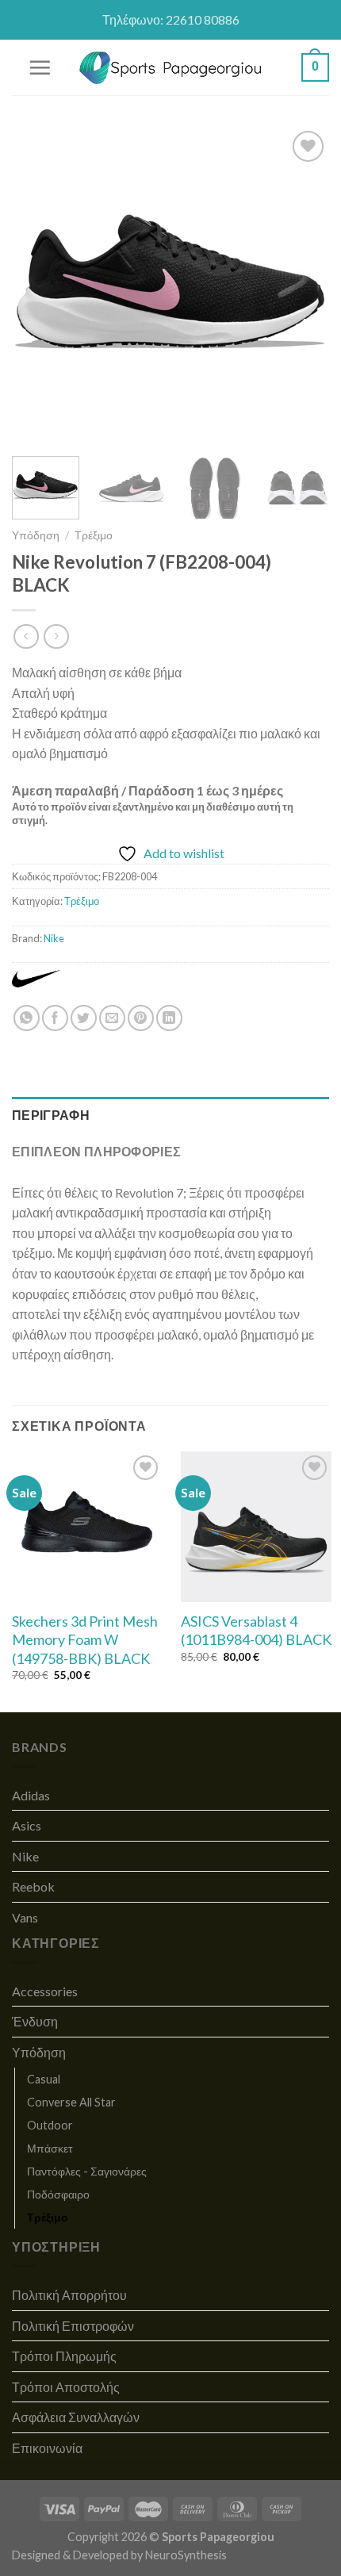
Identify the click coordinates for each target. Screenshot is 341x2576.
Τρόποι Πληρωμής (64, 2356)
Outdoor (50, 2125)
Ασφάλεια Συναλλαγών (76, 2417)
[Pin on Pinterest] (141, 1018)
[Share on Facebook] (55, 1018)
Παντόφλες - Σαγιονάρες (87, 2171)
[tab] (170, 1115)
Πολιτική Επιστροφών (73, 2326)
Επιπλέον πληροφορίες (96, 1151)
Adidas (31, 1795)
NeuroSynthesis (186, 2555)
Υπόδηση (36, 535)
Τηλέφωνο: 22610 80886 (171, 19)
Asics (27, 1825)
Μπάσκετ (50, 2148)
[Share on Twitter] (84, 1018)
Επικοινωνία (47, 2448)
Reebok (33, 1886)
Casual (44, 2079)
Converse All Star (71, 2102)
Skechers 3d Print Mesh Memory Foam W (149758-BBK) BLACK (85, 1640)
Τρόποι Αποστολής (66, 2387)
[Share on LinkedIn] (169, 1018)
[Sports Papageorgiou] (171, 68)
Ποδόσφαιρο (58, 2194)
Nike (54, 938)
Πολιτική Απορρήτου (69, 2295)
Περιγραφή (51, 1115)
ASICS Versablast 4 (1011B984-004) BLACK (256, 1630)
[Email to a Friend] (112, 1018)
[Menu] (40, 67)
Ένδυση (35, 2021)
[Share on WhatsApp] (27, 1018)
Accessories (45, 1991)
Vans (25, 1917)
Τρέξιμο (94, 535)
